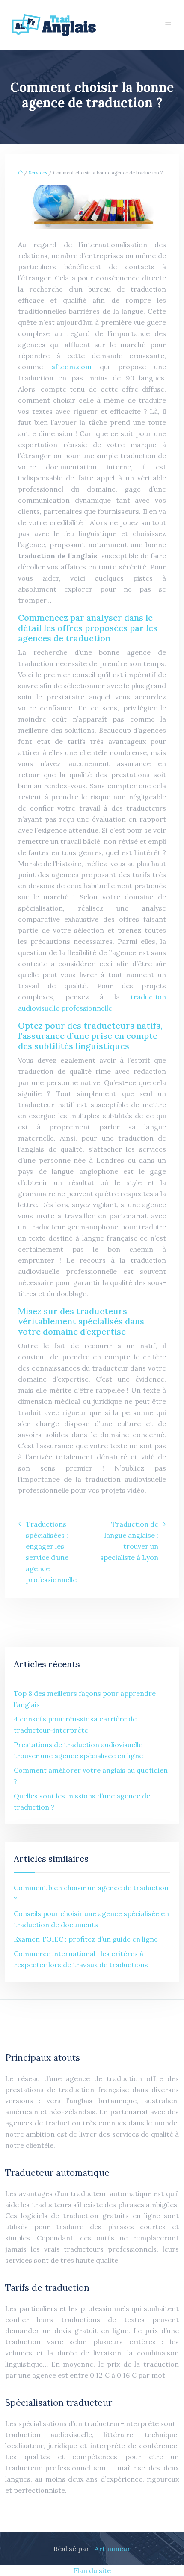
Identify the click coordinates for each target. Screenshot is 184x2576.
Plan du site (92, 2570)
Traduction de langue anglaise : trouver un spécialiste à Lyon (129, 1541)
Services (38, 173)
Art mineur (113, 2549)
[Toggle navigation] (168, 25)
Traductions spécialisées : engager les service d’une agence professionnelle (51, 1552)
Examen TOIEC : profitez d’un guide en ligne (86, 1939)
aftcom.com (71, 367)
